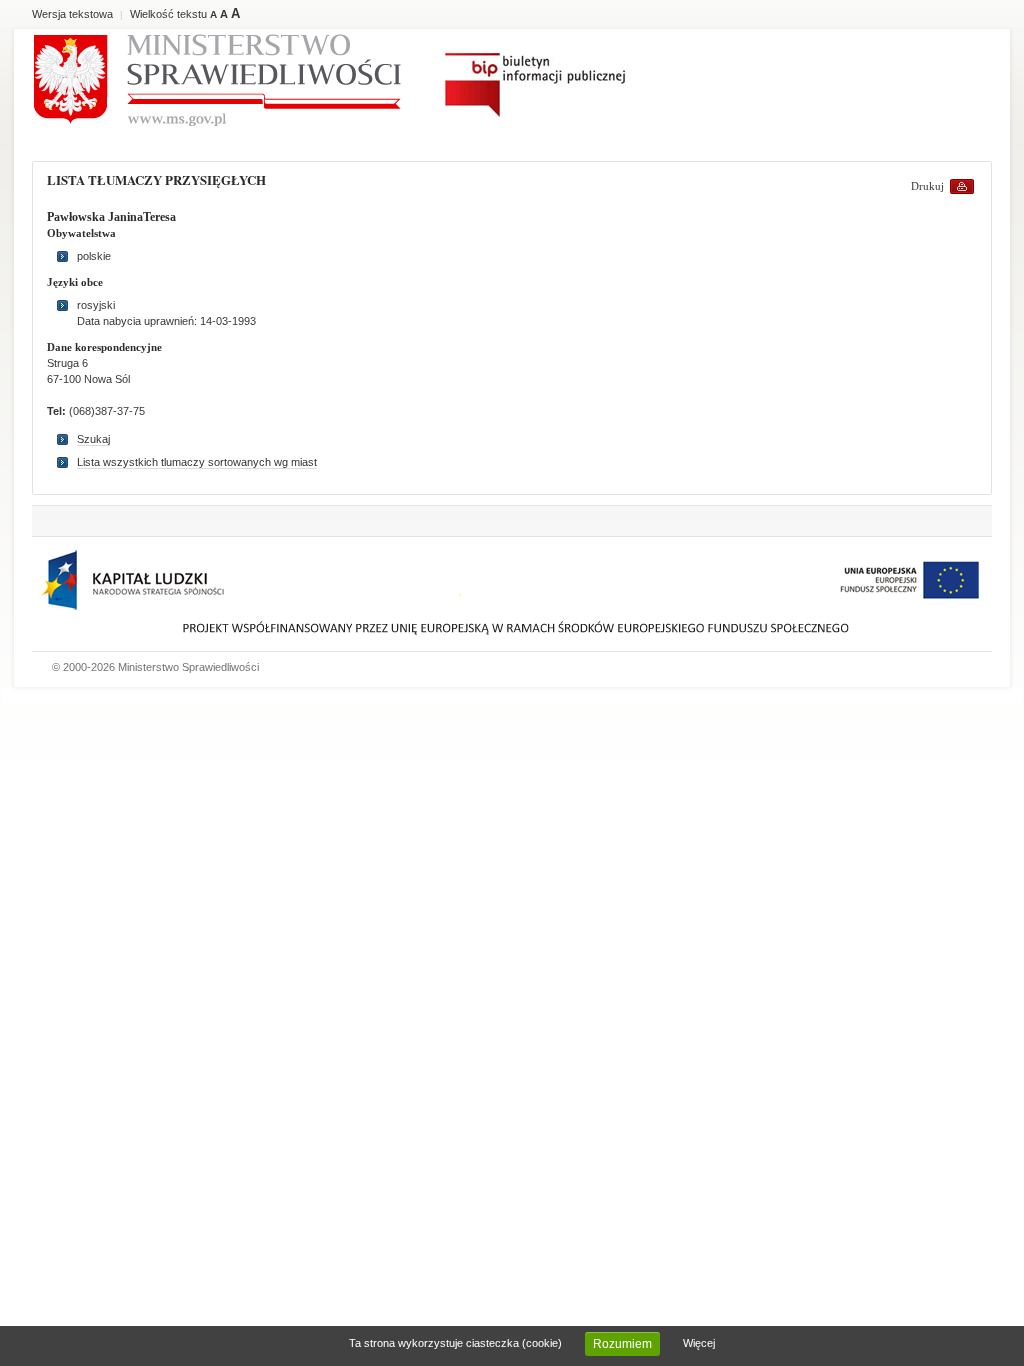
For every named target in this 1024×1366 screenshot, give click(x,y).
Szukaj (93, 439)
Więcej (699, 1343)
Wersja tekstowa (72, 14)
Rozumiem (622, 1344)
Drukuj (927, 186)
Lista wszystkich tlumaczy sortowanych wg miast (197, 462)
